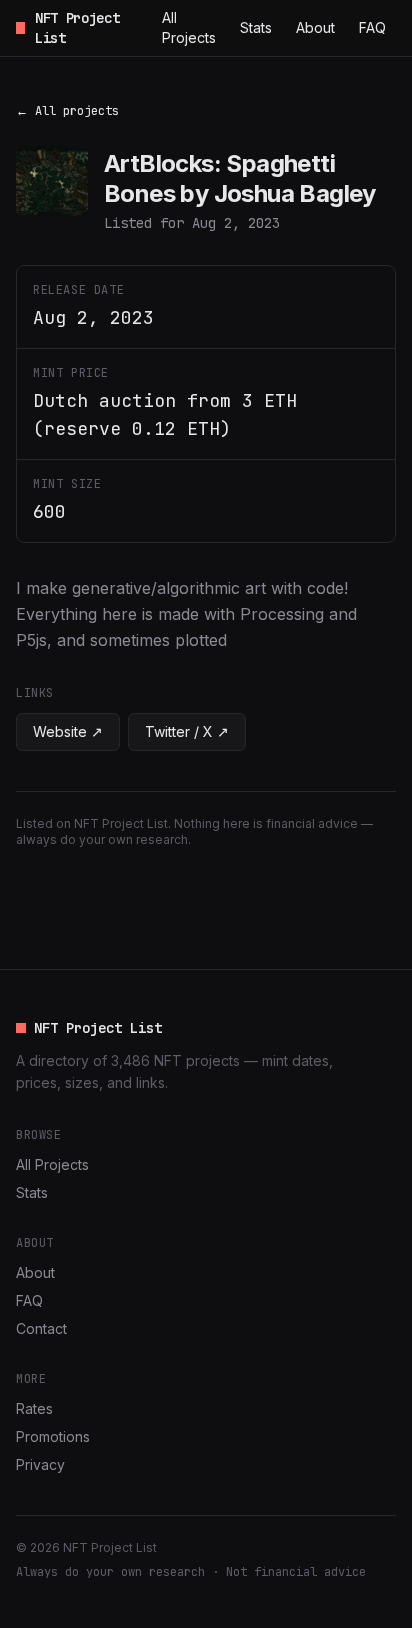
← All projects (67, 111)
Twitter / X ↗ (187, 731)
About (315, 27)
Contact (41, 1328)
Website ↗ (68, 731)
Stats (256, 27)
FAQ (372, 27)
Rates (34, 1408)
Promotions (53, 1436)
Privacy (40, 1464)
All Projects (189, 27)
